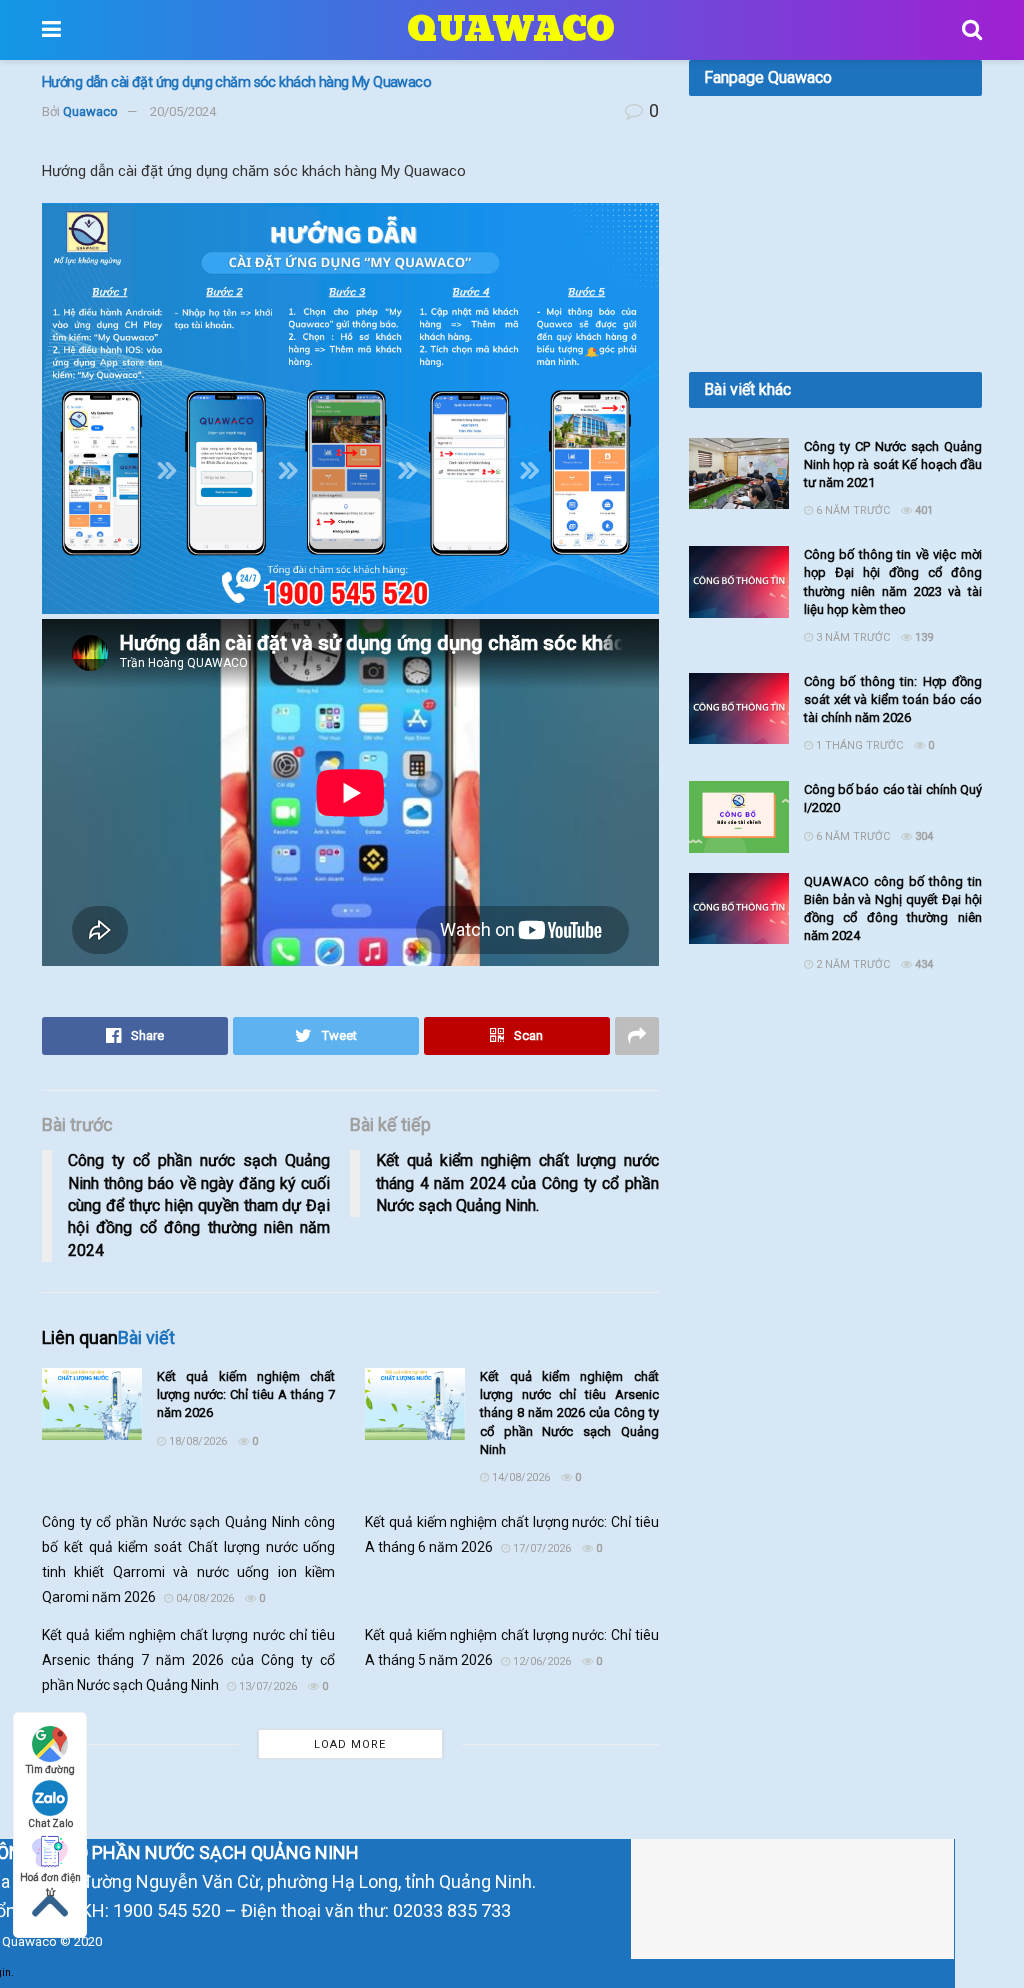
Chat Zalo (50, 1823)
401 (922, 510)
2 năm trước (851, 964)
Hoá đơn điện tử (50, 1878)
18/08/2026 (196, 1441)
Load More (350, 1744)
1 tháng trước (858, 745)
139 (922, 637)
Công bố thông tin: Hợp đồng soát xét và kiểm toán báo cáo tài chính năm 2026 (893, 699)
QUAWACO (511, 30)
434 (922, 964)
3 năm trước (851, 637)
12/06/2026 (540, 1661)
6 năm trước (851, 510)
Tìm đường (50, 1769)
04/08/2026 (203, 1598)
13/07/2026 (266, 1686)
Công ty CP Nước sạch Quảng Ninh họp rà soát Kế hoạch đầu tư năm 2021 (893, 464)
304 (922, 836)
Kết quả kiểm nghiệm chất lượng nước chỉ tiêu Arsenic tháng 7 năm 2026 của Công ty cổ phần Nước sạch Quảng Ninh (188, 1660)
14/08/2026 (519, 1477)
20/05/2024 (183, 111)
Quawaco (90, 111)
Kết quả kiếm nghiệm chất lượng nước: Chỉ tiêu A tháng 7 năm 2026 (246, 1394)
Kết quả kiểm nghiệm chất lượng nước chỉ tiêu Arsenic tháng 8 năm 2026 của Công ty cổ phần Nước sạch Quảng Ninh (569, 1413)
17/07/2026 (540, 1548)
